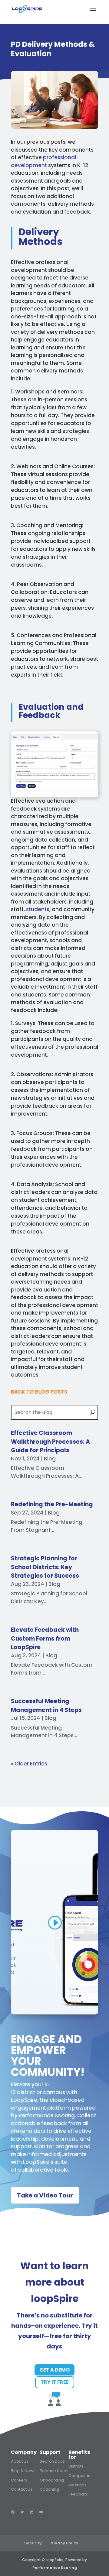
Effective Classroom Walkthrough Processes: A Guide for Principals (50, 1442)
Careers (19, 2480)
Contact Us (22, 2489)
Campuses (79, 2476)
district (26, 2092)
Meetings (78, 2485)
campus (54, 2092)
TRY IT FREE (55, 2382)
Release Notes (54, 2471)
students (38, 909)
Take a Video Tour (45, 2195)
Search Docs (52, 2461)
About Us (20, 2461)
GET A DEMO (54, 2370)
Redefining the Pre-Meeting (52, 1504)
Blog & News (23, 2471)
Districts (76, 2466)
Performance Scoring (47, 2115)
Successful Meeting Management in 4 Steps (46, 1706)
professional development (43, 161)
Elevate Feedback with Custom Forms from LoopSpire (45, 1638)
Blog (50, 1459)
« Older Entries (29, 1764)
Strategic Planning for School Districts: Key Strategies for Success (45, 1567)
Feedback (78, 2494)
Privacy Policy (64, 2543)
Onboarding (52, 2480)
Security (33, 2543)
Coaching (49, 2489)
